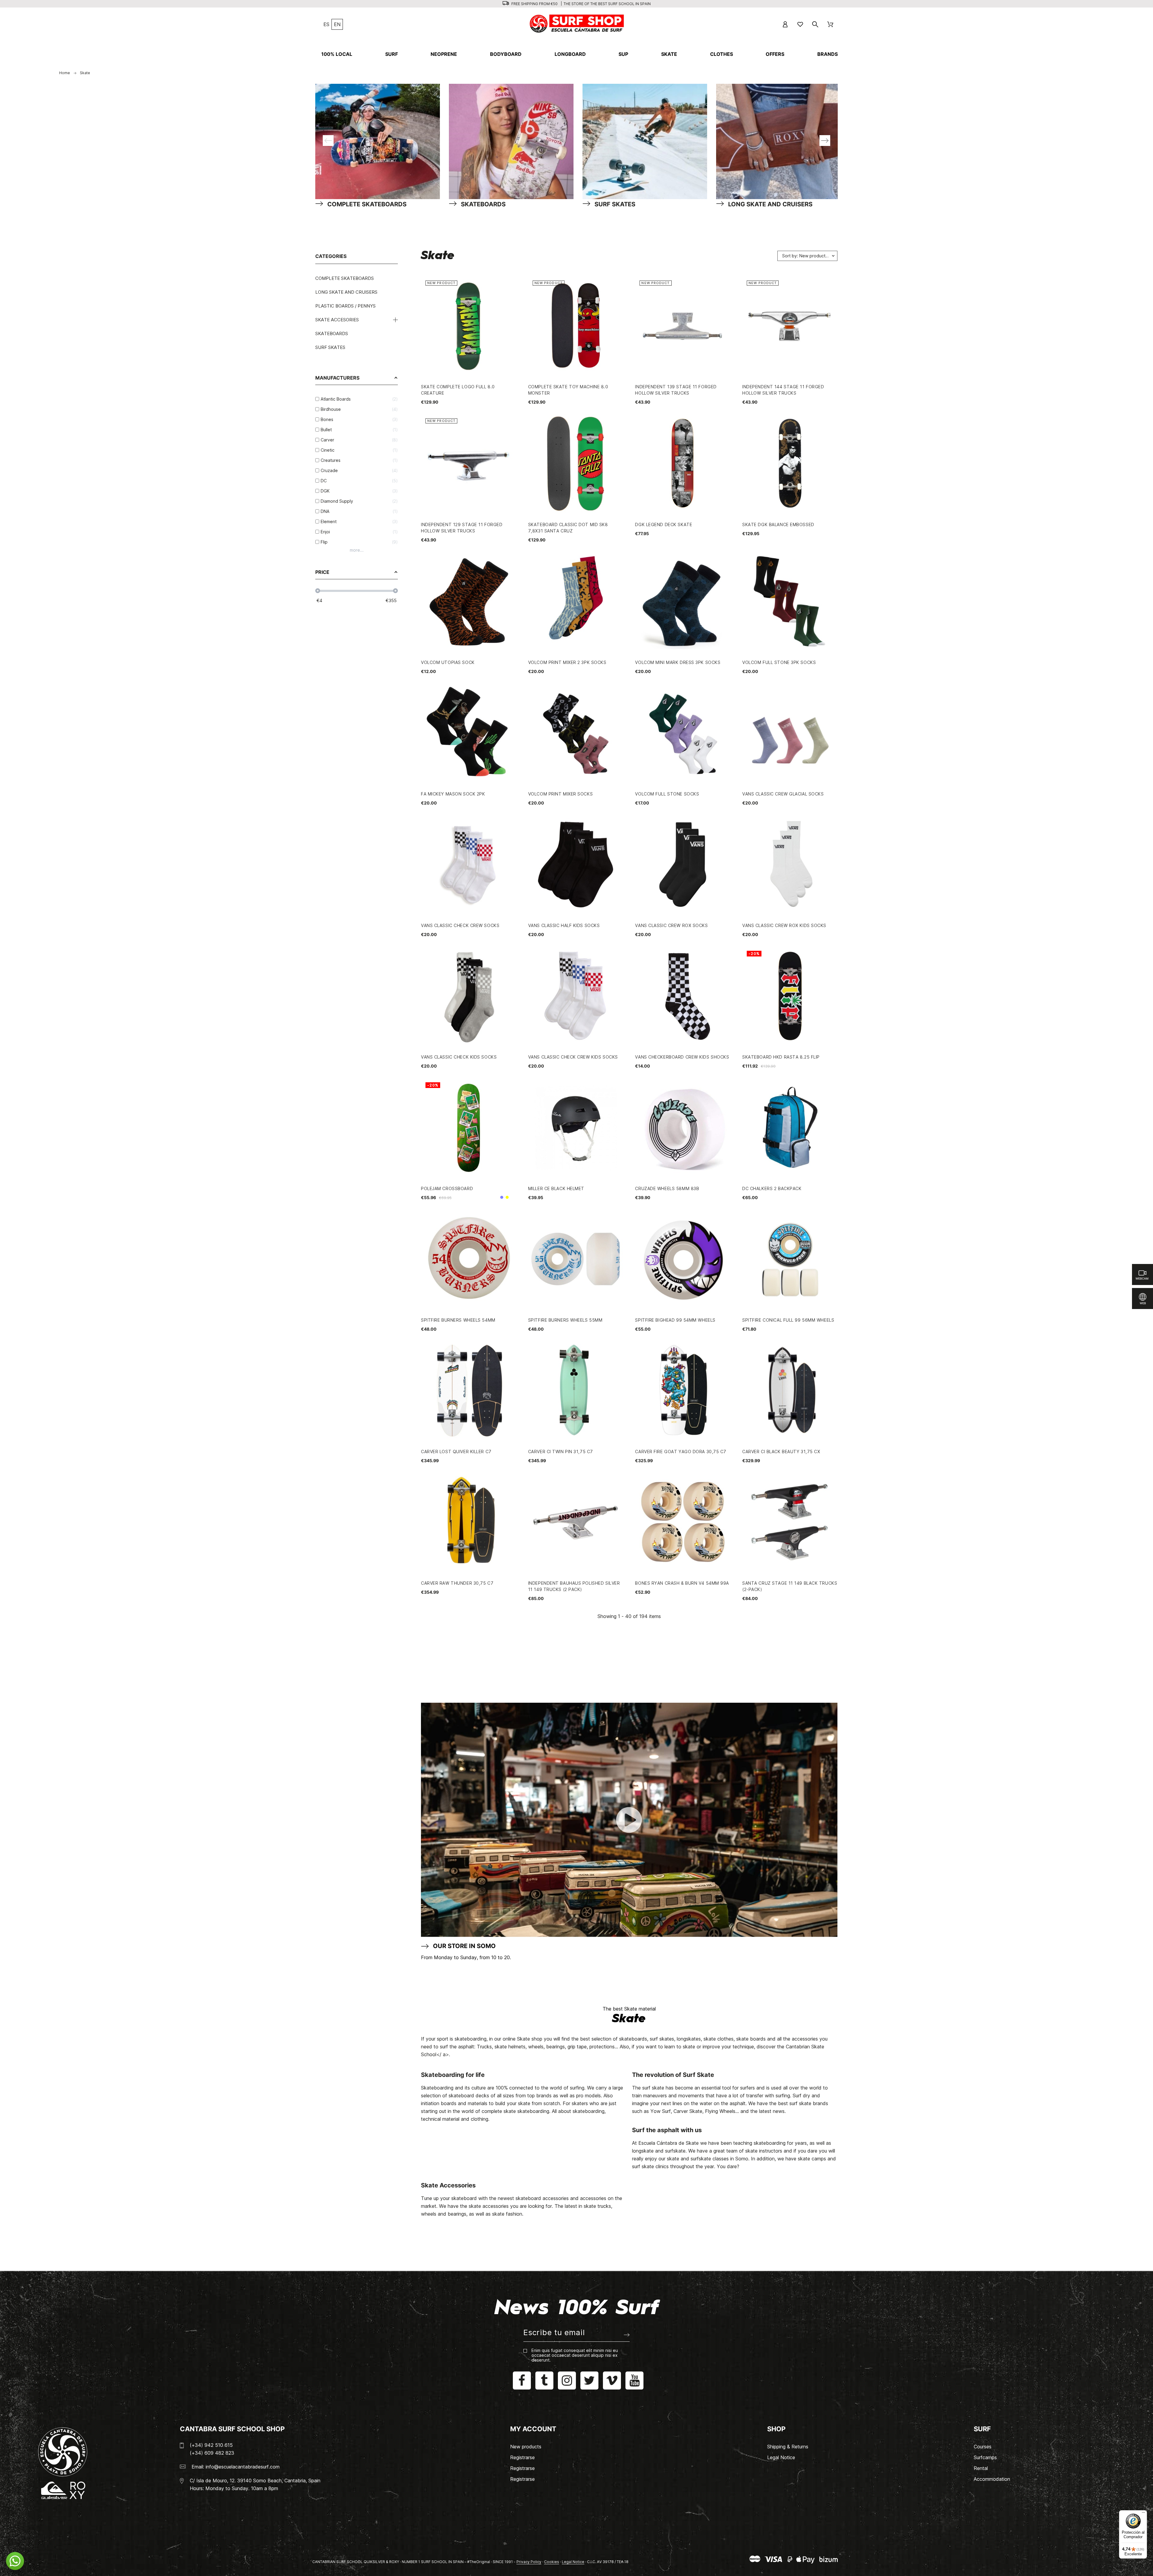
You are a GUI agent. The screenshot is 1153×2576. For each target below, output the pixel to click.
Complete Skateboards (345, 278)
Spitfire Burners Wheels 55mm (565, 1320)
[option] (376, 141)
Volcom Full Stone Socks (667, 794)
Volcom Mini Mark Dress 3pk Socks (678, 662)
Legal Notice (781, 2457)
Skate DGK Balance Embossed (778, 524)
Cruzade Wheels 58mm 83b (667, 1188)
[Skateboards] (516, 141)
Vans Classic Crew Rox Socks (671, 925)
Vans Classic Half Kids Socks (564, 925)
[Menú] (1143, 2514)
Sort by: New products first (809, 256)
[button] (15, 2561)
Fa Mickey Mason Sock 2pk (453, 794)
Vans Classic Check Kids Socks (459, 1057)
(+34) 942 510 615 (211, 2445)
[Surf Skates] (649, 141)
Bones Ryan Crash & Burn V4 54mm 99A (682, 1583)
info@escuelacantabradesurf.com (243, 2467)
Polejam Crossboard (447, 1188)
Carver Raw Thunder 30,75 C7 (457, 1583)
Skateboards (332, 333)
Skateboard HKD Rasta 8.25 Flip (781, 1057)
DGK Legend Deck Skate (664, 524)
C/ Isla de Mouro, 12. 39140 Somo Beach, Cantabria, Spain (255, 2481)
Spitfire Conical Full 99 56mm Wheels (788, 1320)
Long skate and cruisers (346, 292)
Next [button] (825, 141)
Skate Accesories (337, 320)
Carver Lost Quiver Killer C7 (456, 1452)
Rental (981, 2468)
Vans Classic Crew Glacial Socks (783, 794)
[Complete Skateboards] (382, 141)
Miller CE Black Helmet (556, 1188)
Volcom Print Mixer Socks (560, 794)
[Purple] (502, 1197)
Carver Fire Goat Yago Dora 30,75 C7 (681, 1452)
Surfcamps (985, 2457)
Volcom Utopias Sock (448, 662)
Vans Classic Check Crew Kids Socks (573, 1057)
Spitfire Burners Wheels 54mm (458, 1320)
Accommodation (992, 2479)
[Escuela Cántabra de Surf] (577, 24)
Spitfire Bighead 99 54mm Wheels (675, 1320)
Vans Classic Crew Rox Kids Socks (784, 925)
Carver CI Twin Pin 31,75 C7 (561, 1452)
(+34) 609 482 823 (212, 2453)
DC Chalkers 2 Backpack (772, 1188)
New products (526, 2447)
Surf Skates (330, 347)
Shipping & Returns (788, 2447)
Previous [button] (328, 141)
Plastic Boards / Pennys (345, 306)
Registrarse (522, 2457)
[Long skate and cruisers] (783, 141)
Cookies (552, 2562)
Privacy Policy (529, 2562)
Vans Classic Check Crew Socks (460, 925)
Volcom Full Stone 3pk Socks (779, 662)
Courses (983, 2447)
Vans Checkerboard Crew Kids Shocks (682, 1057)
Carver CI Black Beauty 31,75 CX (781, 1452)
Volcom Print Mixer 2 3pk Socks (567, 662)
